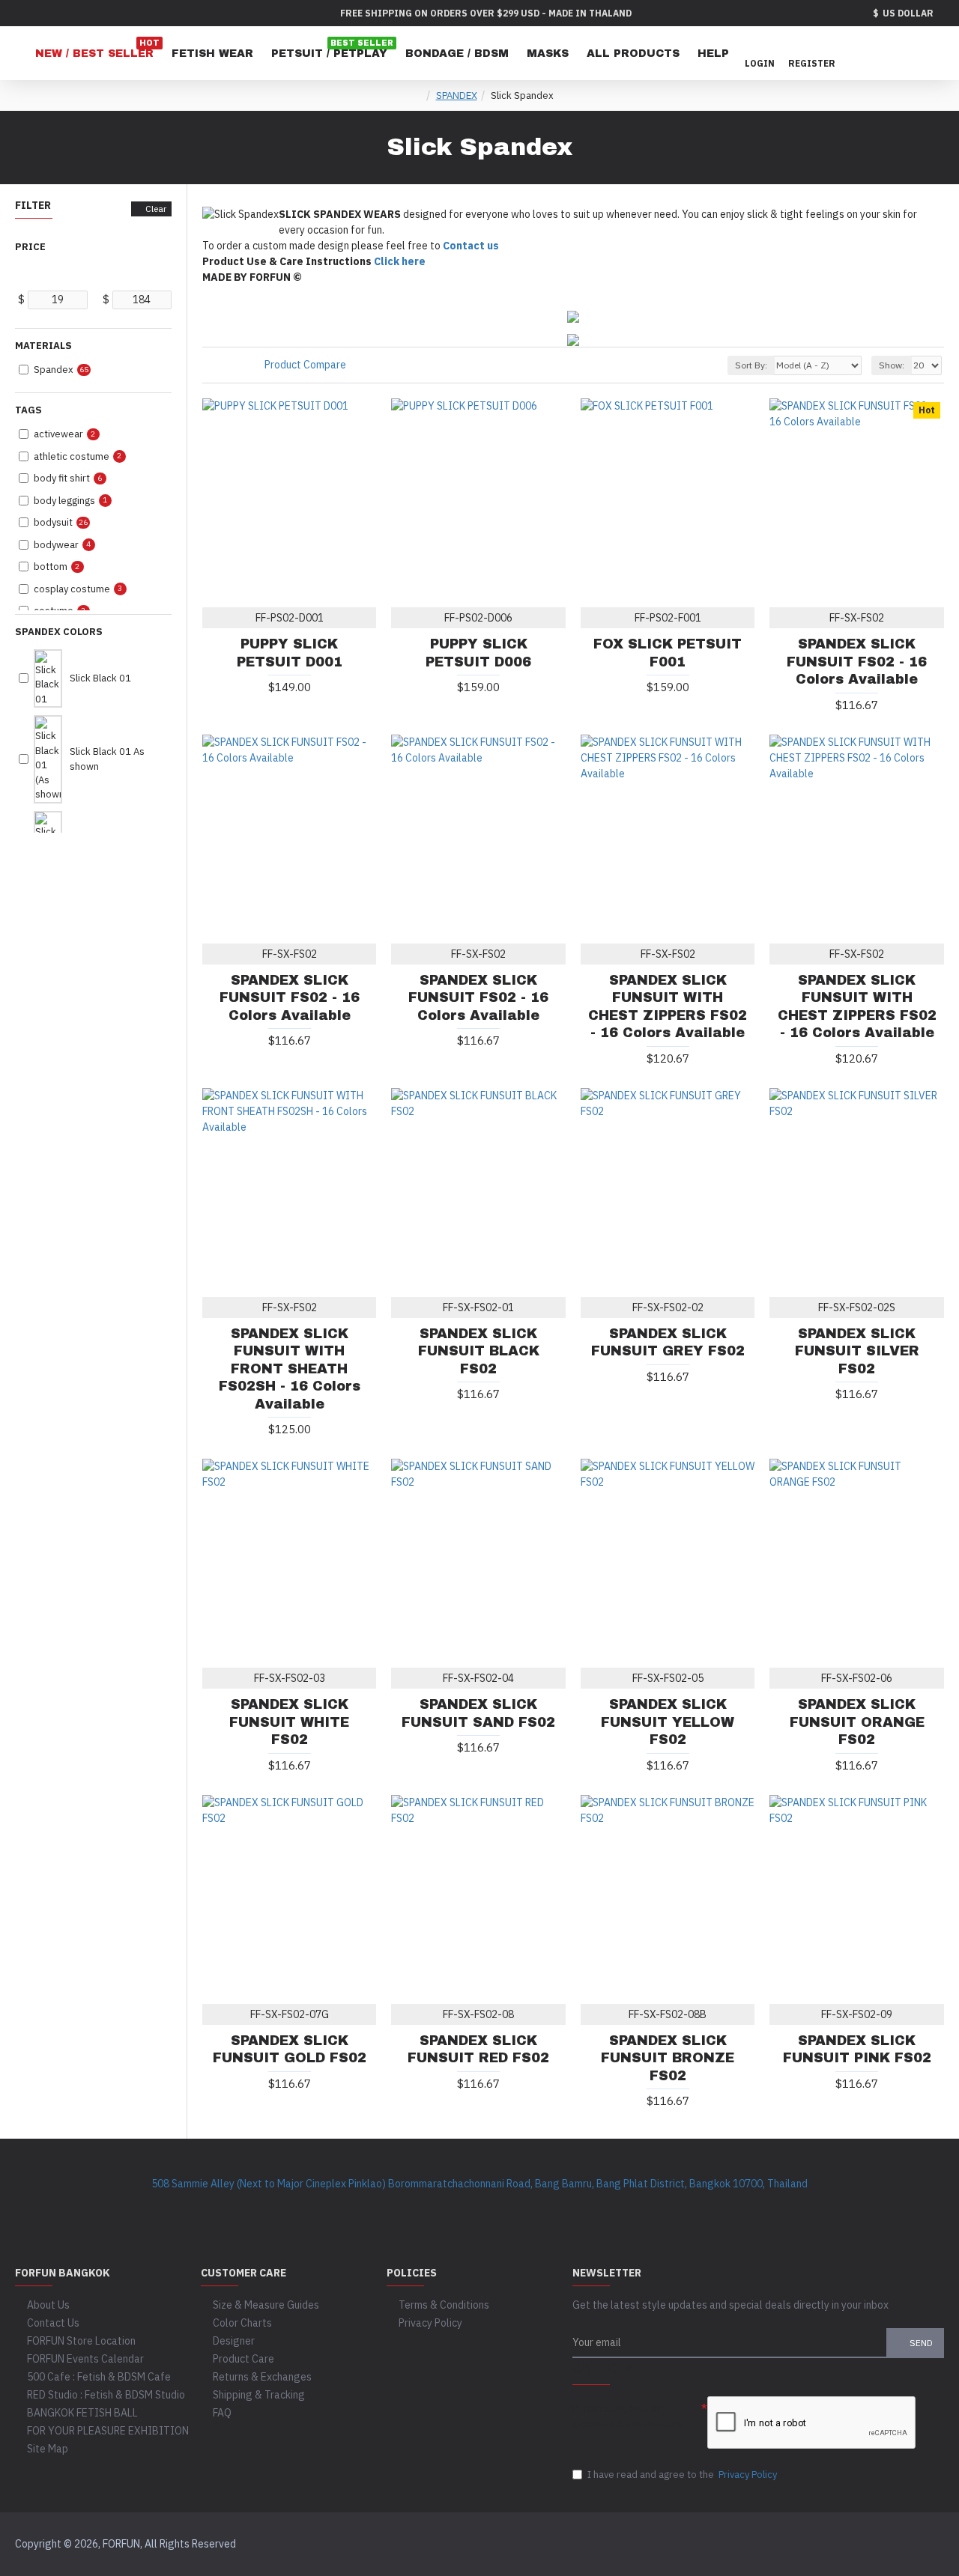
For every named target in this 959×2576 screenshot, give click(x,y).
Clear (156, 209)
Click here (400, 261)
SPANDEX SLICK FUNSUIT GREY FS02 (668, 1342)
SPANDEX (457, 95)
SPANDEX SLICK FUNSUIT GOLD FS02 (290, 2049)
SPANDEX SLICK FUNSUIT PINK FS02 (857, 2049)
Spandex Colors (59, 632)
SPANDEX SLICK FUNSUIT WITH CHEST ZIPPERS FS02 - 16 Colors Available (668, 1006)
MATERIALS (43, 346)
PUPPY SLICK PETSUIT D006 (478, 653)
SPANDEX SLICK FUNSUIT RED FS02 (478, 2049)
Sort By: (751, 365)
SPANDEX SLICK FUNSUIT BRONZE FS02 (668, 2058)
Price (30, 247)
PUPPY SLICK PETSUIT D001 (290, 653)
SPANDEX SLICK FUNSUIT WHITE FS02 (289, 1722)
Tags (28, 410)
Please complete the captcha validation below (628, 2416)
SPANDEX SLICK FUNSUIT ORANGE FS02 (857, 1722)
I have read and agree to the (682, 2475)
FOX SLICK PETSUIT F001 (668, 653)
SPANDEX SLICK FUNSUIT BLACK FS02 (479, 1351)
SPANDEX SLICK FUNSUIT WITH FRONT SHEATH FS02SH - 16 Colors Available (290, 1369)
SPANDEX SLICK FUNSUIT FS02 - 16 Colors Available (857, 662)
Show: (892, 365)
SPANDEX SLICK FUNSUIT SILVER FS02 (857, 1351)
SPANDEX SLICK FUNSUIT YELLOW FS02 (668, 1722)
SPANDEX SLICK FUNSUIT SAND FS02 (478, 1713)
